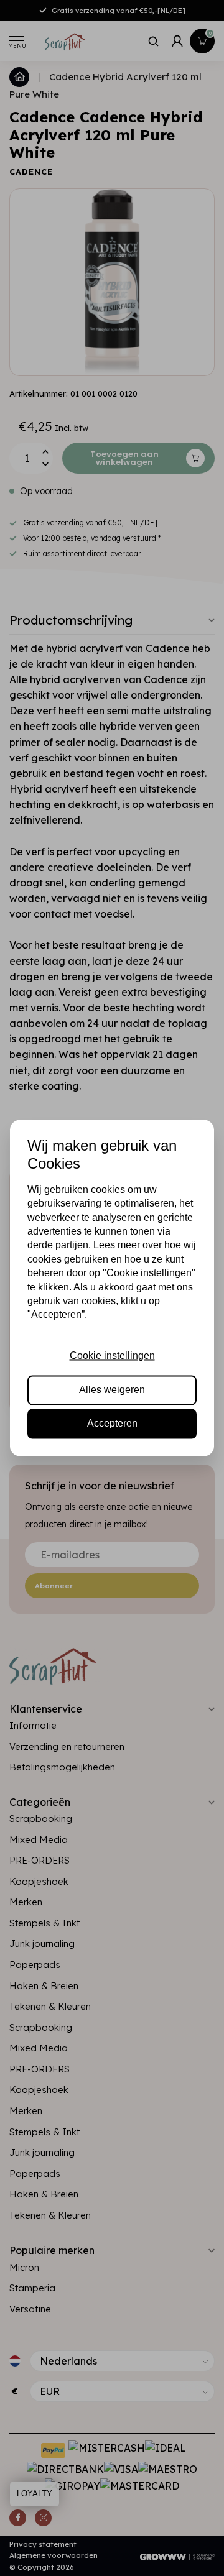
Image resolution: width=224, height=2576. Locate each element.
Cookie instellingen (112, 1356)
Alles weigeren (112, 1390)
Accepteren (112, 1424)
